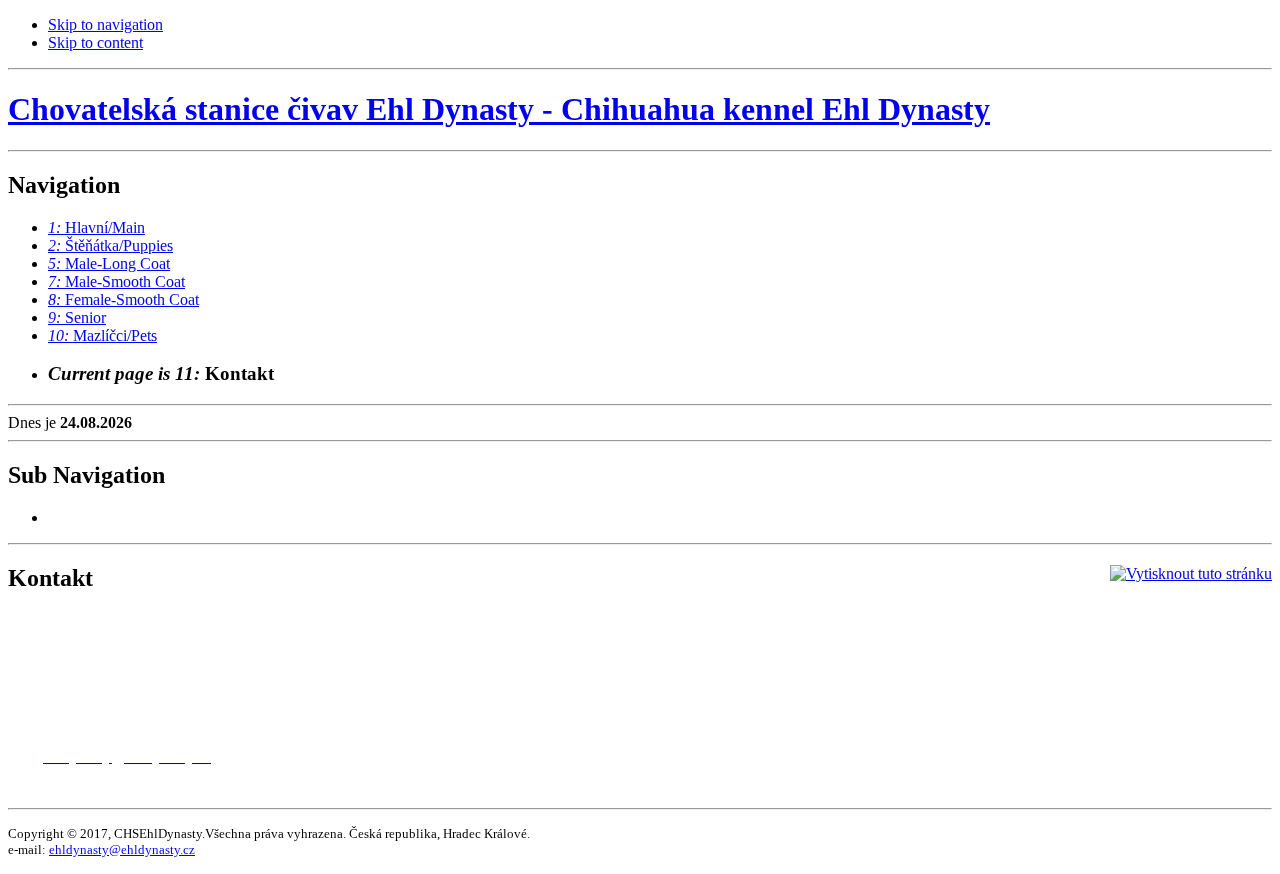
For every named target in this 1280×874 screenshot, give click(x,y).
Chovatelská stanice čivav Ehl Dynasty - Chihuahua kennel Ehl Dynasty (499, 109)
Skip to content (95, 42)
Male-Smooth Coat (116, 281)
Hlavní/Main (96, 227)
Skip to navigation (105, 24)
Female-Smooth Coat (123, 299)
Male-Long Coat (109, 263)
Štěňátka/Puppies (110, 245)
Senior (77, 317)
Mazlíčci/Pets (102, 335)
